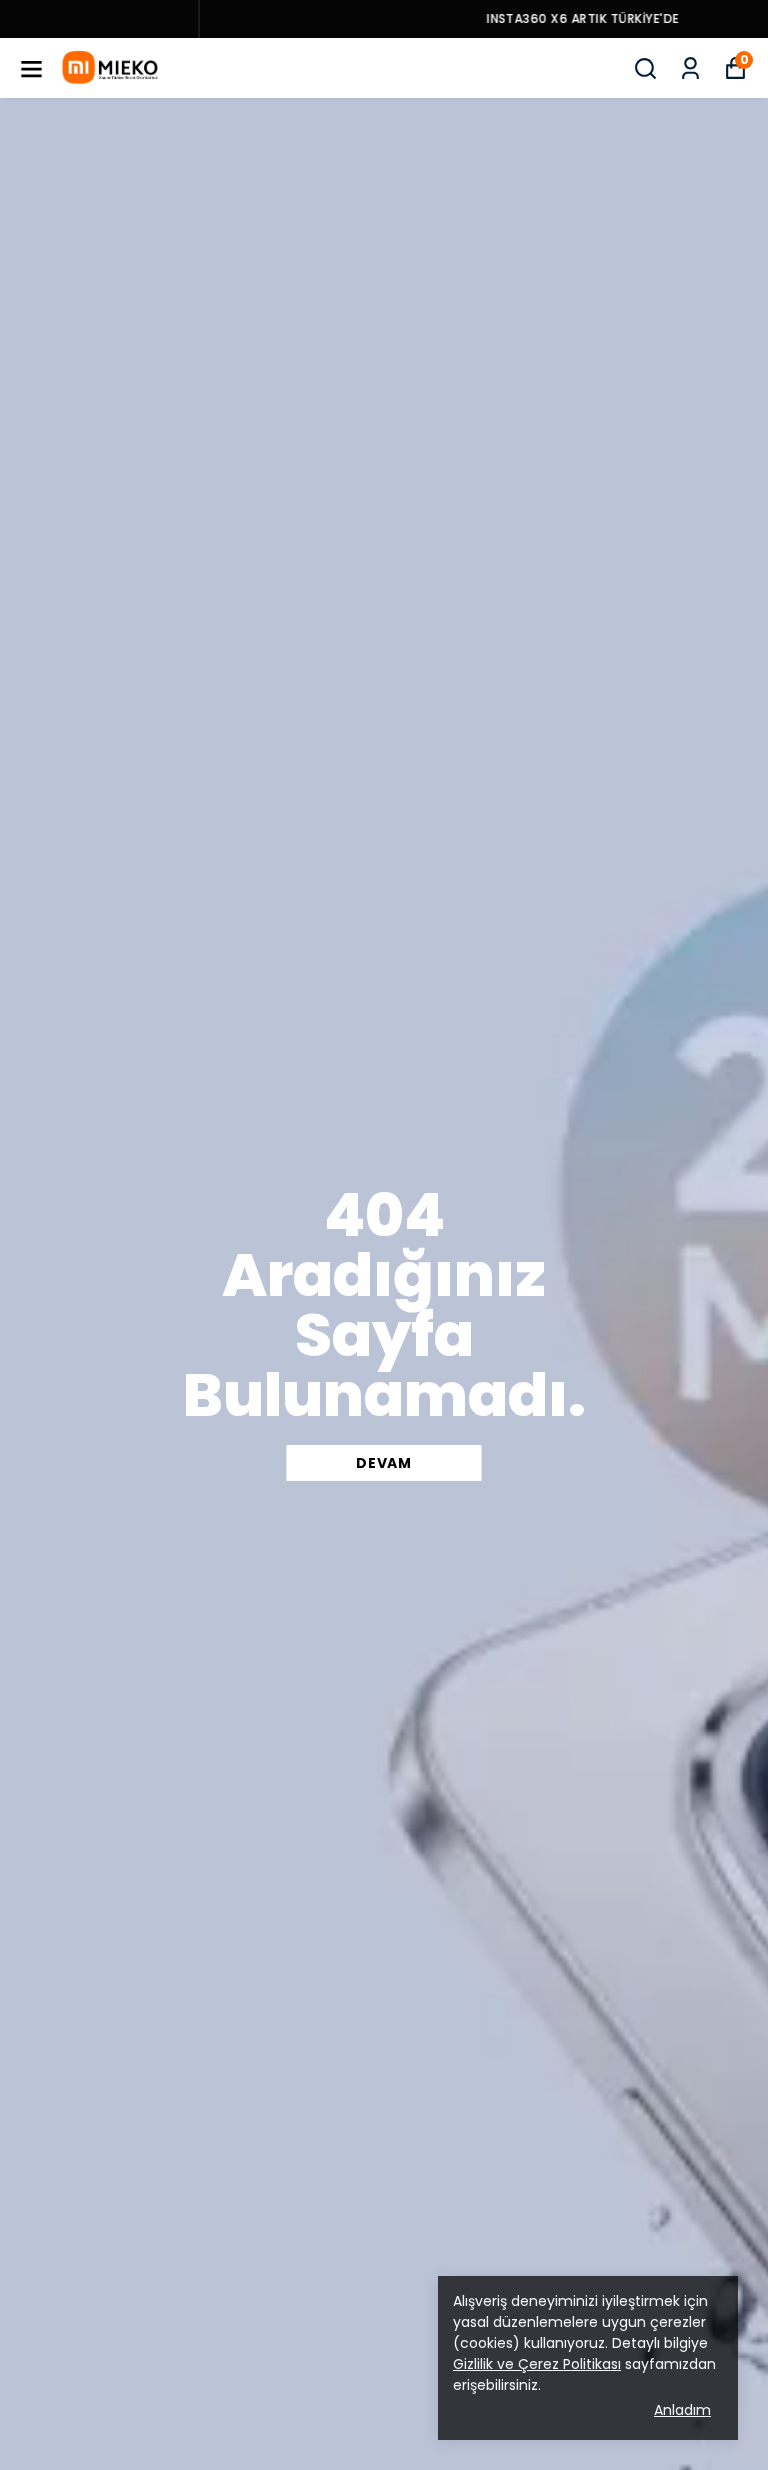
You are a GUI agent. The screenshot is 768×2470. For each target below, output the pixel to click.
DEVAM (384, 1463)
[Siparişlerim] (690, 68)
